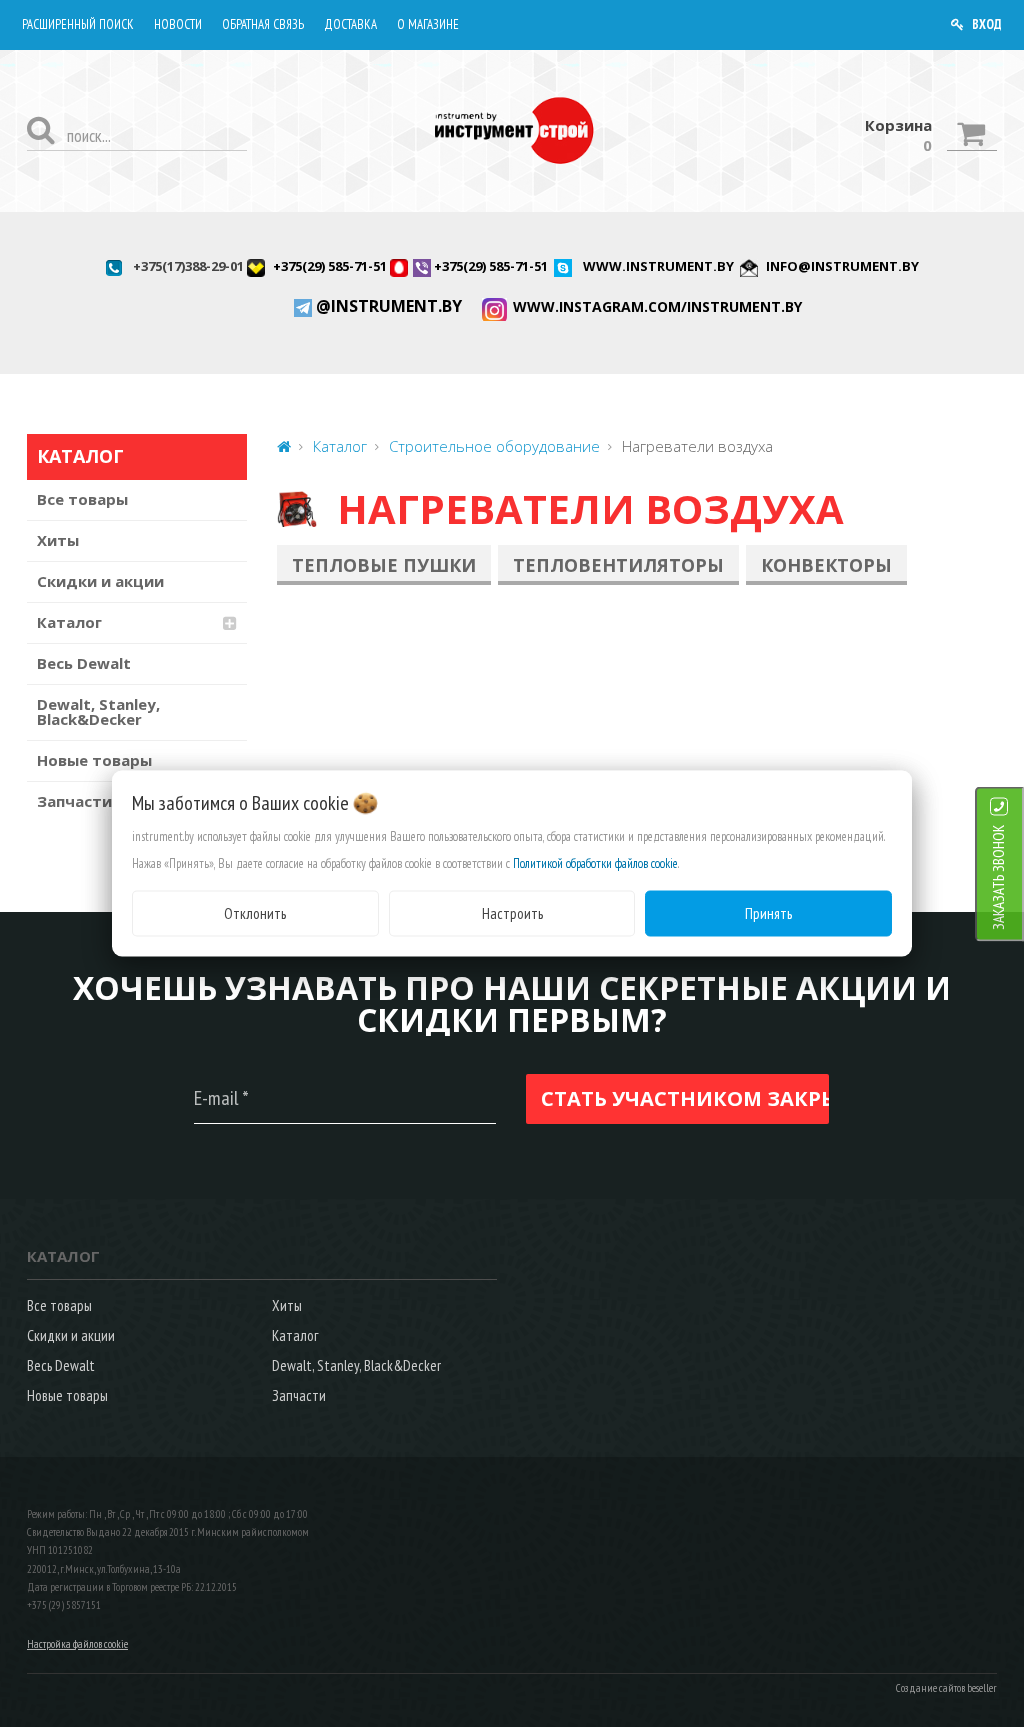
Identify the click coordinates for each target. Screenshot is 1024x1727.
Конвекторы (826, 565)
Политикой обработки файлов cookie (595, 862)
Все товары (82, 499)
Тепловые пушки (384, 565)
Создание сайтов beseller (946, 1688)
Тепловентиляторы (618, 565)
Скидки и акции (100, 581)
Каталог (69, 622)
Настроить (512, 912)
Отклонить (255, 912)
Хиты (58, 540)
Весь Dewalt (84, 663)
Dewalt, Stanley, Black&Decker (98, 711)
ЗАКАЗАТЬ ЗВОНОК (998, 876)
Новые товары (94, 760)
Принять (768, 912)
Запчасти (299, 1395)
